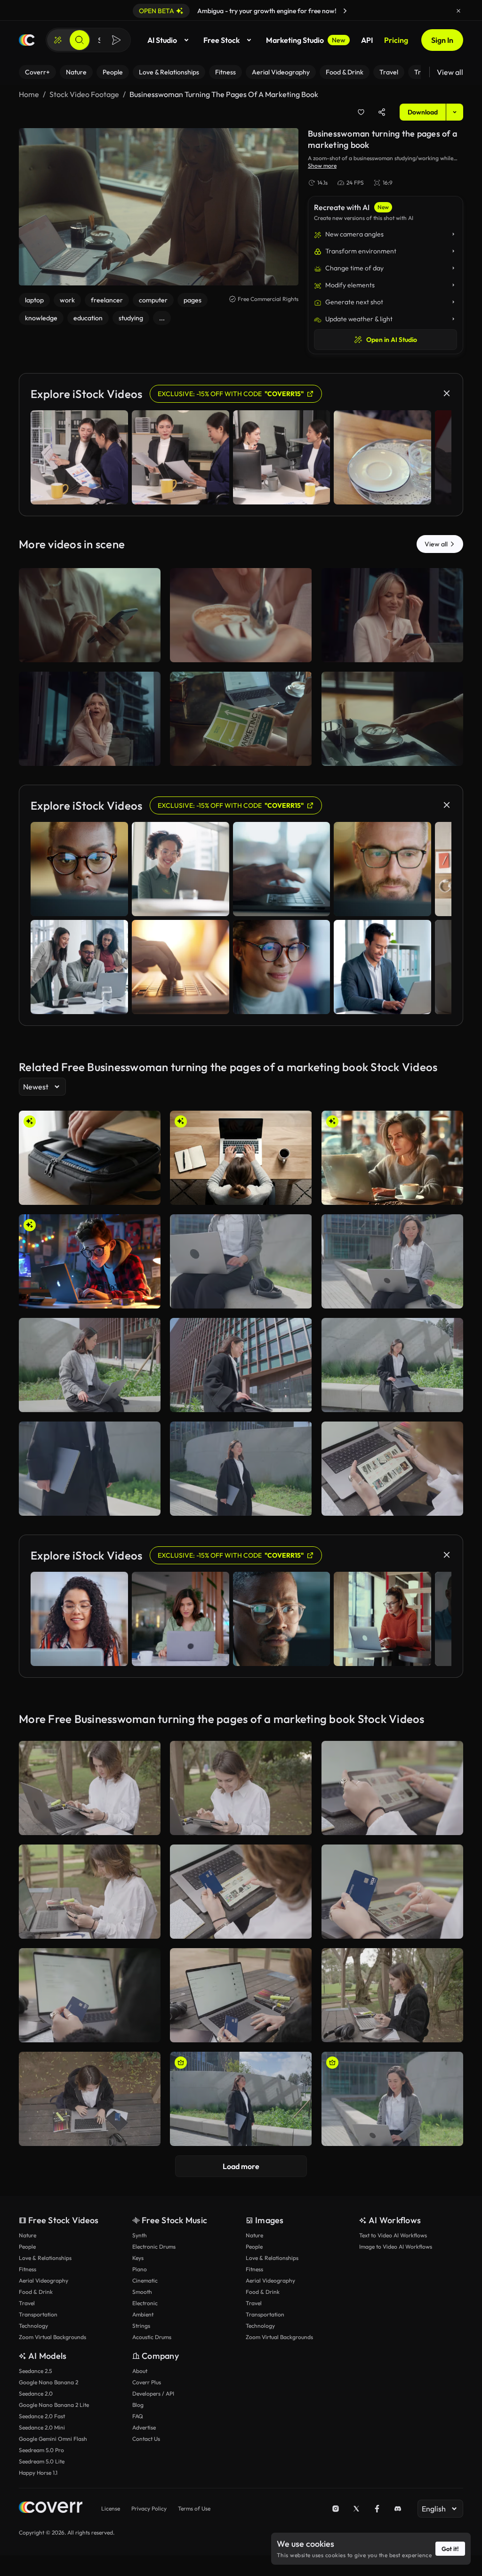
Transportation (38, 2314)
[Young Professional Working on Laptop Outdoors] (392, 1261)
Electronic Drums (154, 2247)
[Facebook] (377, 2509)
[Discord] (398, 2509)
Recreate (90, 651)
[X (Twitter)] (356, 2509)
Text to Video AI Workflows (393, 2235)
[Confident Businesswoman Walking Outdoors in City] (241, 1469)
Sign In (442, 40)
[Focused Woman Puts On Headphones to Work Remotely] (90, 1365)
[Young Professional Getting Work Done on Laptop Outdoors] (241, 1365)
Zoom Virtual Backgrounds (52, 2337)
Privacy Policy (149, 2508)
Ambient (143, 2314)
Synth (140, 2235)
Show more (322, 166)
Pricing (396, 40)
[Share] (382, 112)
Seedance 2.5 (35, 2371)
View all (450, 72)
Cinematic (145, 2280)
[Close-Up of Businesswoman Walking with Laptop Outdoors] (90, 1469)
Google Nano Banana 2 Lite (54, 2405)
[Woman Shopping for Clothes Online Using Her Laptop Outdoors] (241, 1995)
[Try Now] (345, 11)
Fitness (28, 2269)
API (367, 40)
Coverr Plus (147, 2382)
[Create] (58, 40)
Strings (141, 2326)
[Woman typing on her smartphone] (90, 615)
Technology (33, 2326)
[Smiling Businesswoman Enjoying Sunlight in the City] (241, 2099)
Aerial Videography (44, 2280)
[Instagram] (336, 2509)
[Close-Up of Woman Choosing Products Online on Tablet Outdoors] (392, 1469)
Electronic (145, 2303)
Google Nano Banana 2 (48, 2382)
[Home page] (27, 40)
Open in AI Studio (392, 340)
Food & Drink (36, 2292)
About (140, 2371)
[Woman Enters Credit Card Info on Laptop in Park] (90, 2099)
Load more (241, 2166)
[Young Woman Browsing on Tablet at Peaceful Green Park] (241, 1788)
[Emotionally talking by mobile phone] (90, 719)
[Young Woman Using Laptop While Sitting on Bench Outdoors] (392, 1365)
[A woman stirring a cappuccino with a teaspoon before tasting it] (241, 615)
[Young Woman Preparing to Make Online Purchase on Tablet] (90, 1892)
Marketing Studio (306, 40)
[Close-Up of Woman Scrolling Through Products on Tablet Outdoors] (392, 1788)
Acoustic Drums (152, 2337)
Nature (28, 2235)
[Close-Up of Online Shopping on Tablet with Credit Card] (392, 1892)
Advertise (144, 2427)
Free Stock (221, 40)
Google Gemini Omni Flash (53, 2439)
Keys (138, 2258)
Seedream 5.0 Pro (41, 2450)
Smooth (142, 2292)
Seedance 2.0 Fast (42, 2416)
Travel (27, 2303)
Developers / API (153, 2393)
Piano (140, 2269)
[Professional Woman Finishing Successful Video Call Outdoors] (392, 2099)
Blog (138, 2405)
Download (423, 112)
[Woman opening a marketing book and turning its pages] (241, 719)
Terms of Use (194, 2508)
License (111, 2508)
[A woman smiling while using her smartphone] (392, 615)
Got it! (450, 2549)
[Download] (147, 651)
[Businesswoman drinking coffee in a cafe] (392, 719)
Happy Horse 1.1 (38, 2473)
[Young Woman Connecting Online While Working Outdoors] (241, 1261)
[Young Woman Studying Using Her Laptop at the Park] (392, 1995)
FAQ (138, 2416)
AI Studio (162, 40)
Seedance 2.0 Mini (42, 2427)
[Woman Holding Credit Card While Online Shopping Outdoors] (241, 1892)
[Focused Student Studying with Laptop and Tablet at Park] (90, 1788)
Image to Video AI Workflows (396, 2247)
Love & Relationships (45, 2258)
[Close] (458, 11)
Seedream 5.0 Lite (42, 2461)
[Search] (80, 40)
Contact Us (146, 2439)
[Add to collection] (361, 112)
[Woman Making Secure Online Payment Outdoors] (90, 1995)
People (27, 2247)
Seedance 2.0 (36, 2393)
